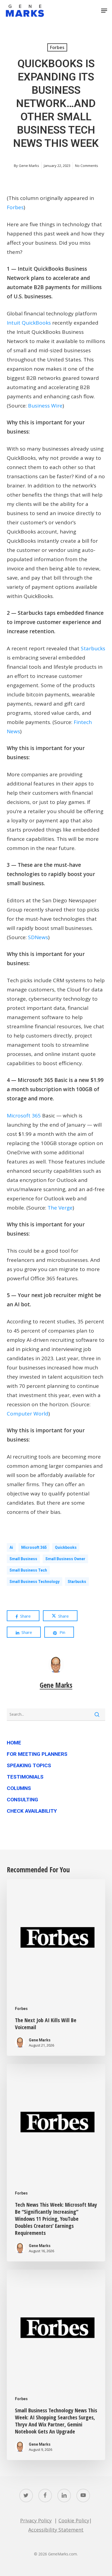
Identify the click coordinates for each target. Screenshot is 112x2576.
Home (14, 1743)
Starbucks (93, 648)
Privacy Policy (36, 2520)
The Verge (60, 1208)
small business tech (28, 1570)
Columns (19, 1788)
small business (23, 1559)
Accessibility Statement (56, 2530)
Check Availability (32, 1811)
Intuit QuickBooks (29, 323)
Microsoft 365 (24, 1116)
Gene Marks (29, 166)
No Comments (87, 166)
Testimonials (25, 1777)
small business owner (65, 1559)
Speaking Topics (29, 1765)
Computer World (28, 1414)
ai (11, 1547)
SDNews (38, 937)
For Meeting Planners (37, 1754)
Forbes (57, 47)
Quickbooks (66, 1547)
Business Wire (45, 406)
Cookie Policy (74, 2520)
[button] (104, 11)
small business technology (35, 1582)
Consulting (22, 1800)
